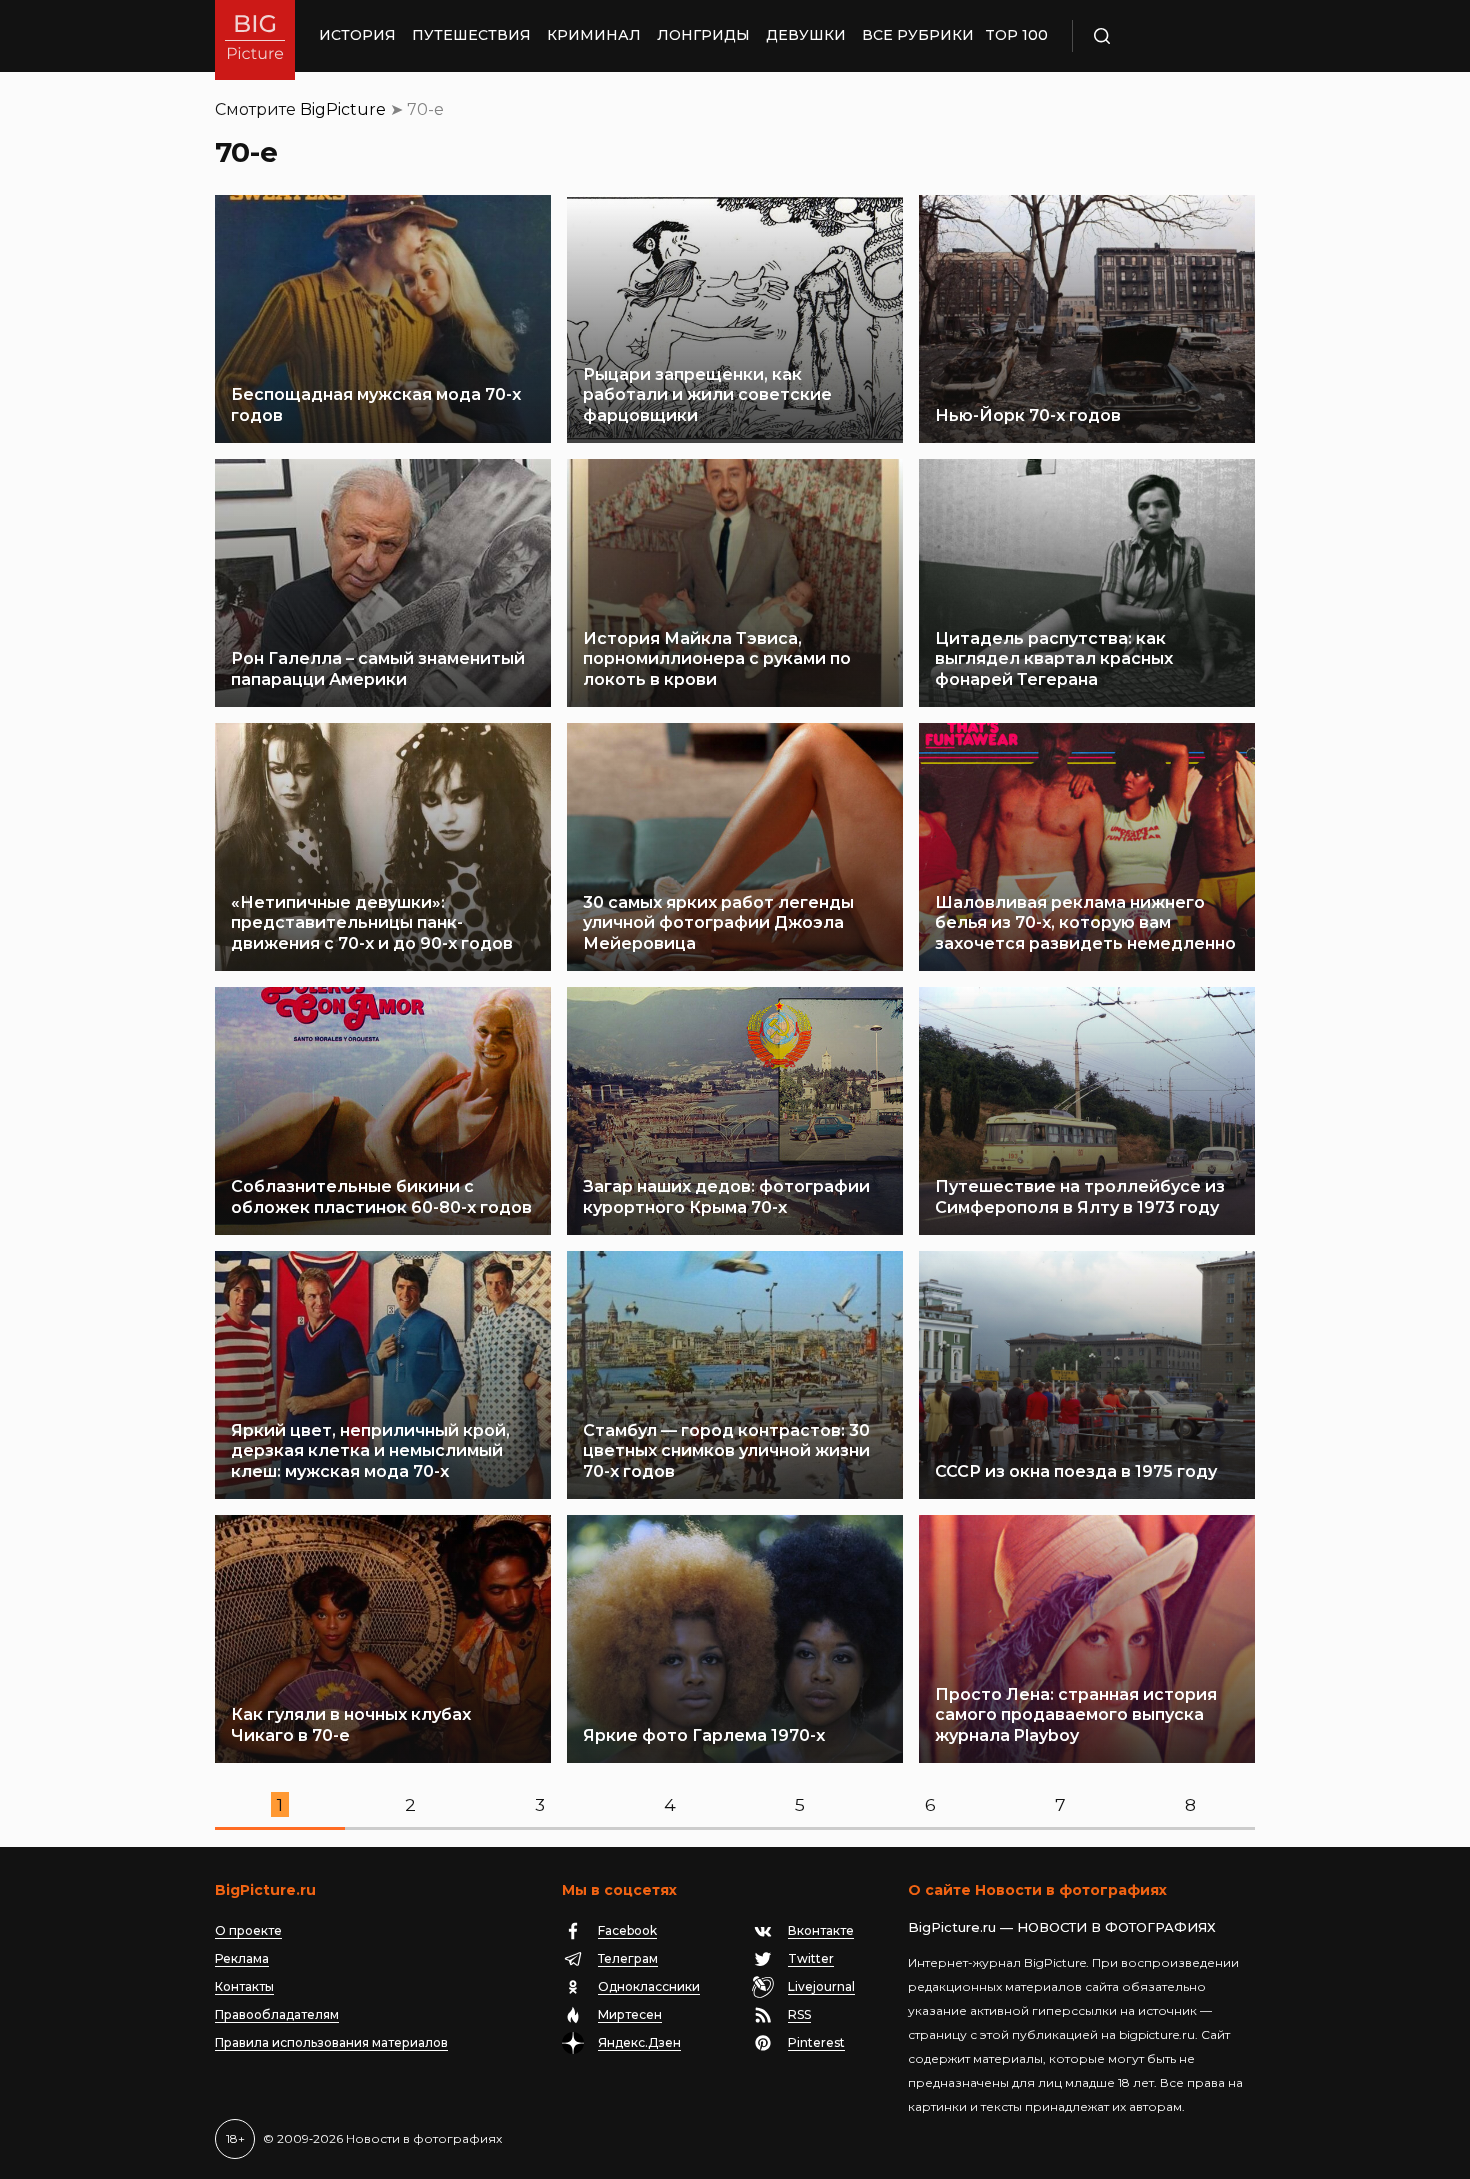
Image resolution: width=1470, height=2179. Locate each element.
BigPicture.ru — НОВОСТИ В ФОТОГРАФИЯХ (1062, 1927)
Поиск (1160, 36)
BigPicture (343, 109)
